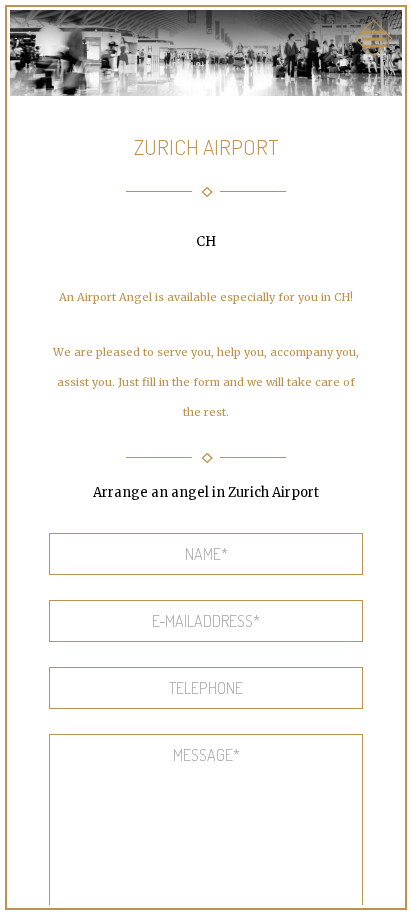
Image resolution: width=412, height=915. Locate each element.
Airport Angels (205, 37)
